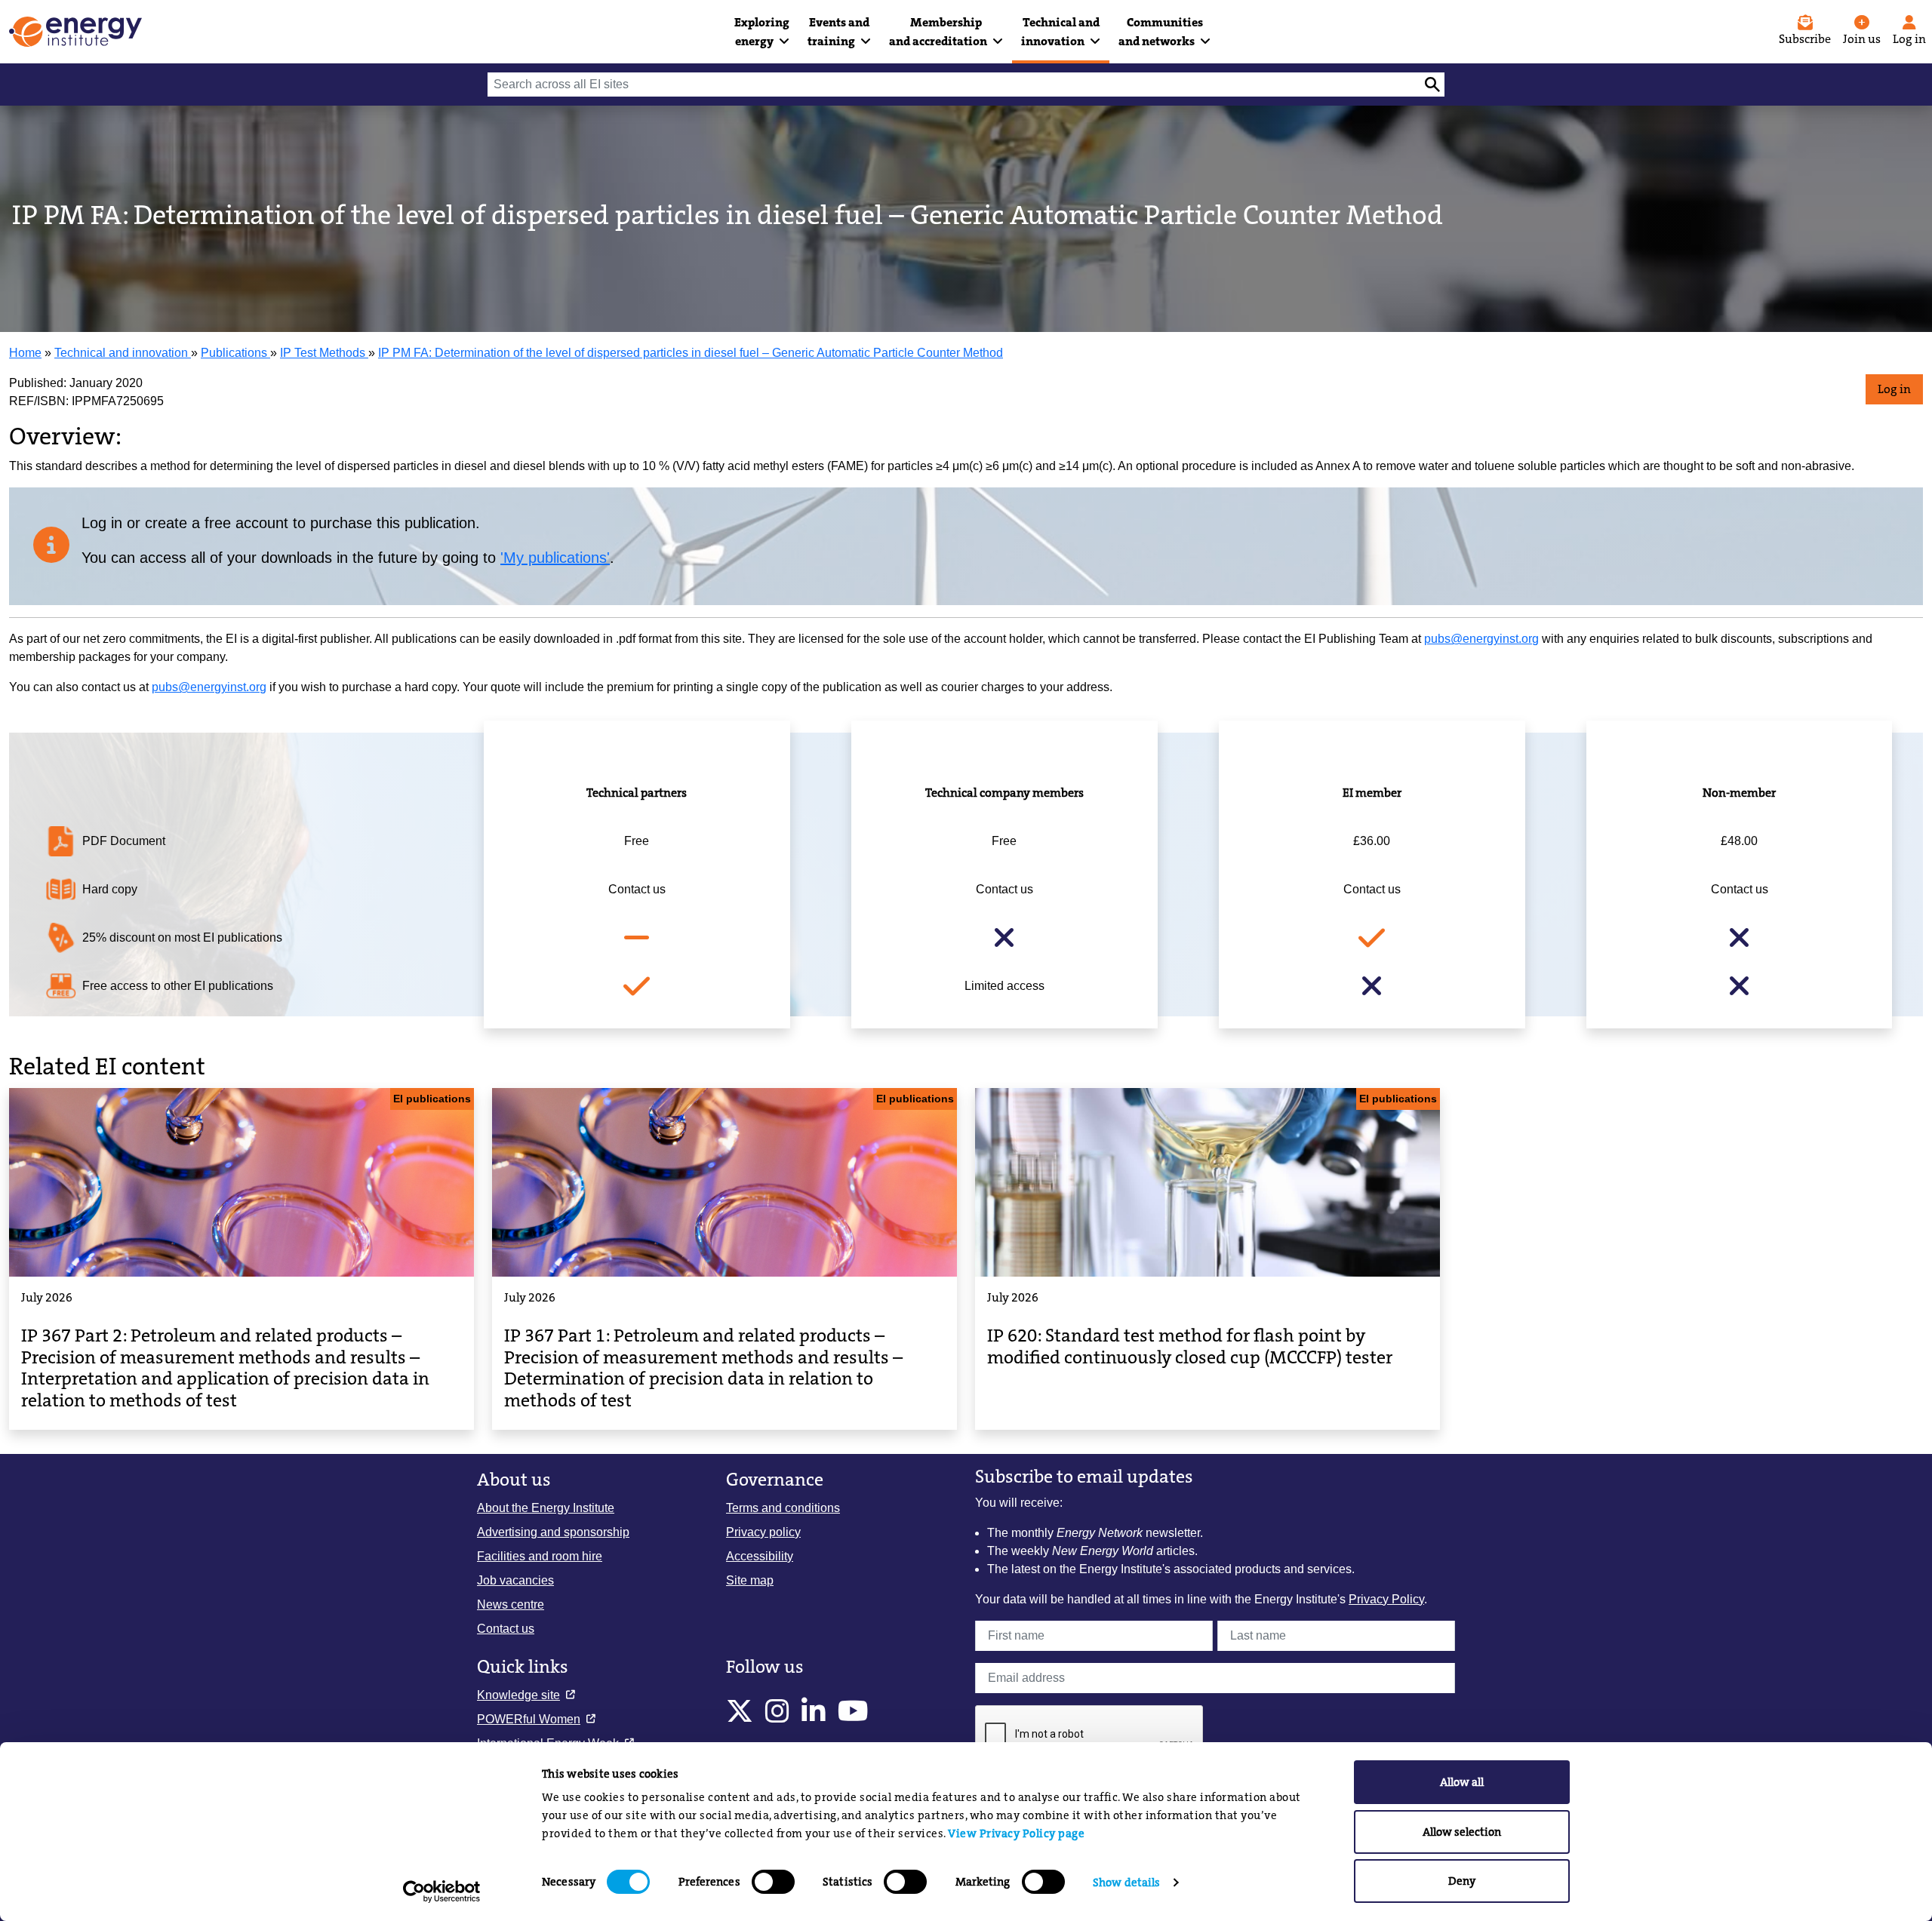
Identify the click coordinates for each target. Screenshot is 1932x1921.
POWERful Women (529, 1719)
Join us (1862, 39)
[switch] (773, 1882)
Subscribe (1805, 39)
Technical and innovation (123, 353)
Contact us (506, 1629)
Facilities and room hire (540, 1556)
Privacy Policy (1386, 1599)
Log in (1894, 389)
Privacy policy (763, 1532)
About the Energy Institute (546, 1508)
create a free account (217, 523)
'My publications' (555, 558)
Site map (750, 1580)
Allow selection (1462, 1832)
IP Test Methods (324, 353)
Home (25, 353)
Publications (235, 353)
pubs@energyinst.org (1481, 639)
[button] (762, 32)
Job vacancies (515, 1580)
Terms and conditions (783, 1508)
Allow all (1462, 1782)
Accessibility (760, 1556)
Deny (1462, 1881)
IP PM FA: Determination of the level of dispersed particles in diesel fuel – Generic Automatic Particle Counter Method (691, 353)
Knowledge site (518, 1695)
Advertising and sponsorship (553, 1532)
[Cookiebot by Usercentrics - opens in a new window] (442, 1892)
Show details (1126, 1883)
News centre (511, 1604)
